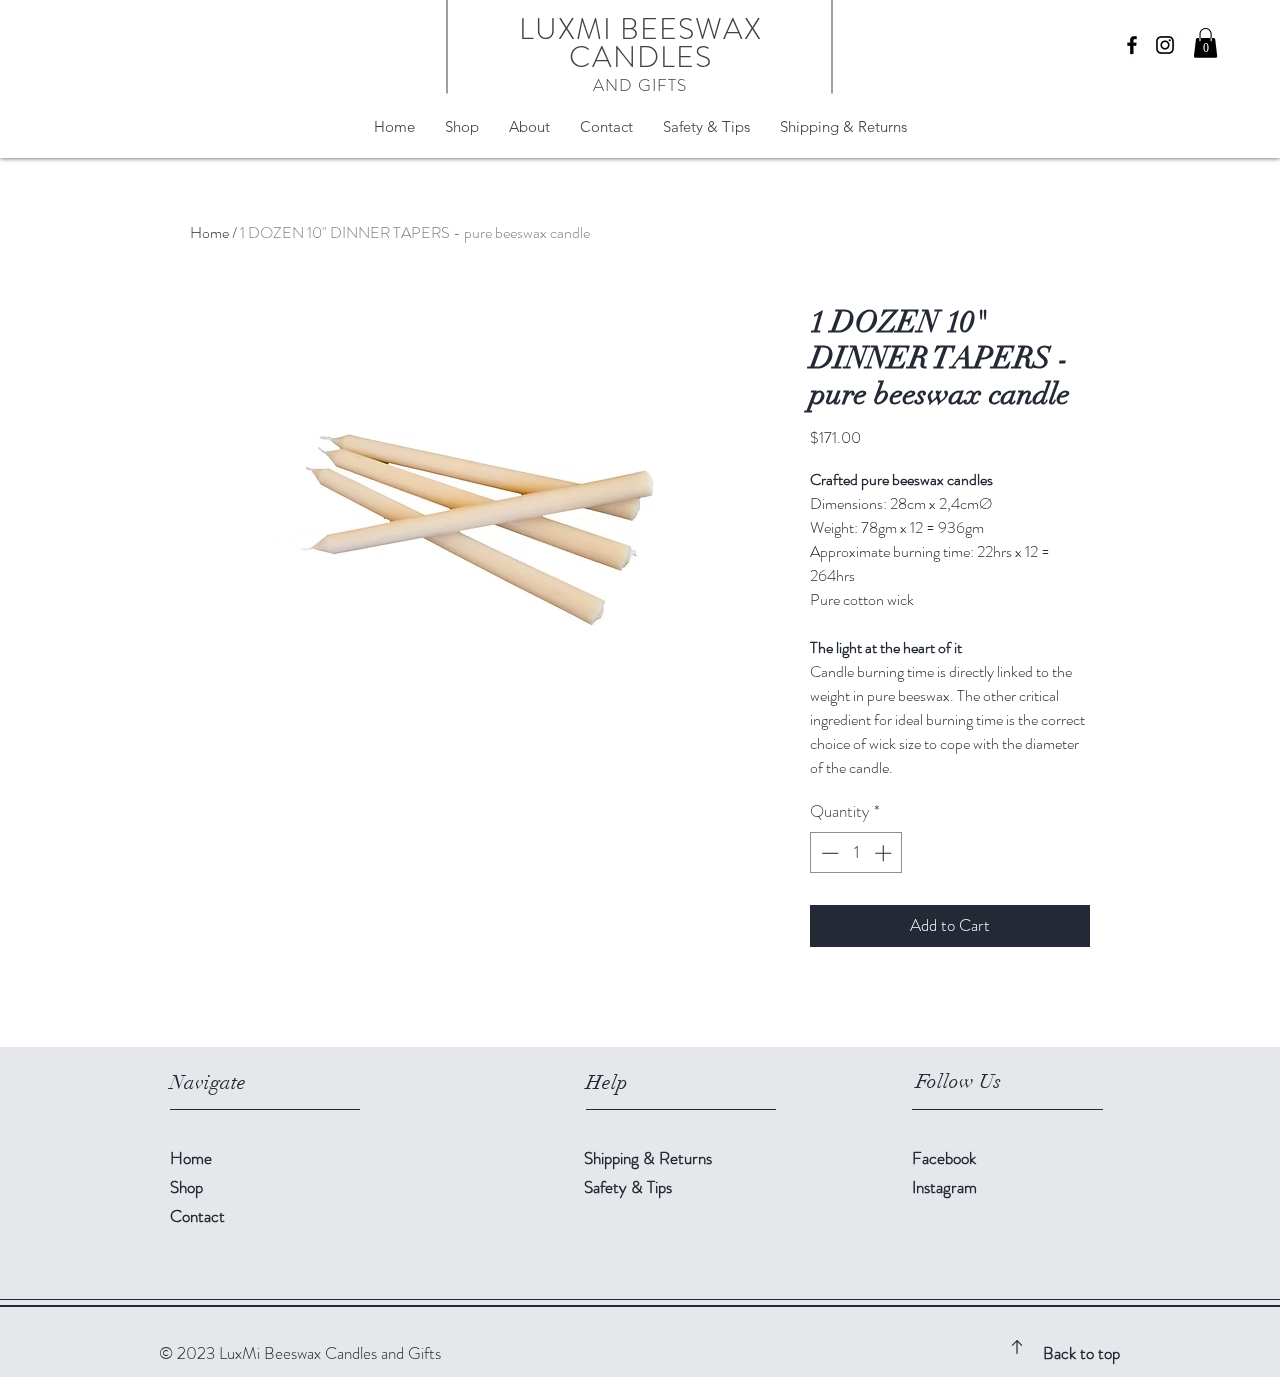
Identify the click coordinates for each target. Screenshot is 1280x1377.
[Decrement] (828, 853)
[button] (1205, 43)
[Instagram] (1165, 45)
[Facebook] (1132, 45)
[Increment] (885, 853)
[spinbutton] (856, 853)
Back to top (1081, 1353)
